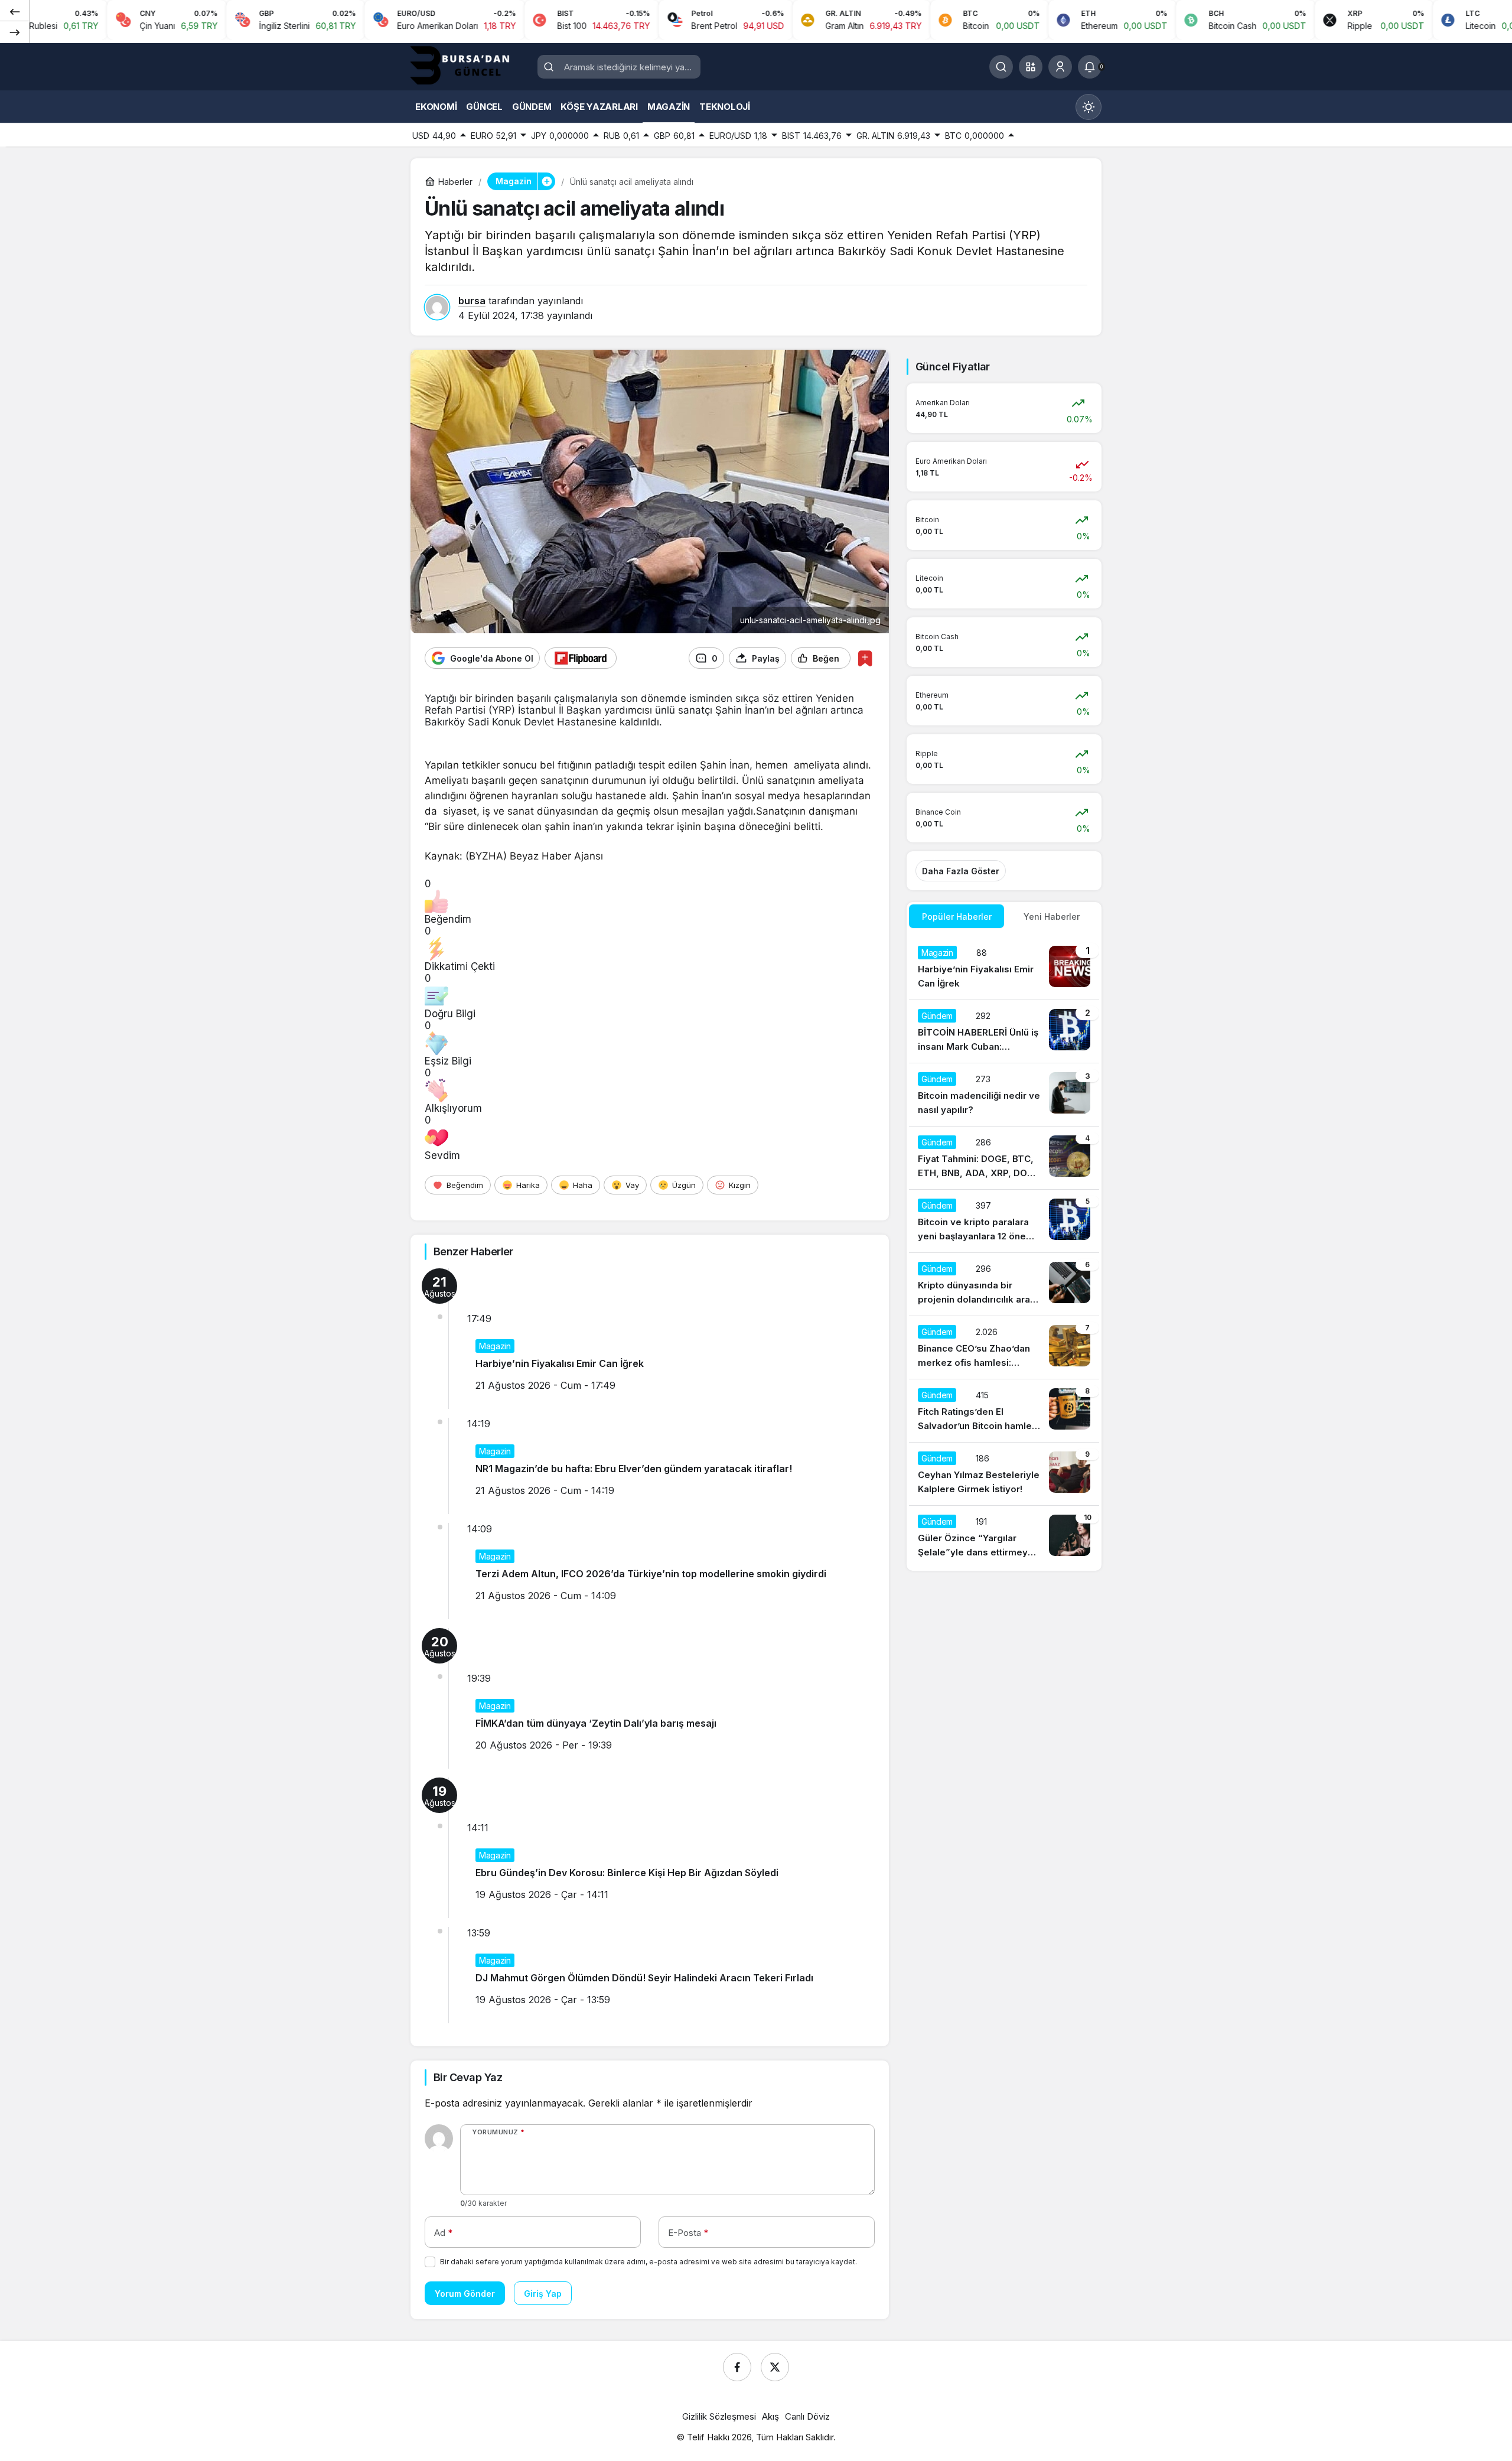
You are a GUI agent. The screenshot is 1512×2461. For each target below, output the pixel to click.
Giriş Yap (543, 2294)
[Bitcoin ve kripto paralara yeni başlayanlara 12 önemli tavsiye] (1004, 1221)
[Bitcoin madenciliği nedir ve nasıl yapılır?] (1004, 1095)
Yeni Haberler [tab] (1052, 917)
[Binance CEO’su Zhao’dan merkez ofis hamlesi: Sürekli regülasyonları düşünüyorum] (1004, 1347)
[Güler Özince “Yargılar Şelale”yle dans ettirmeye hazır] (1004, 1537)
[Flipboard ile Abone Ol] (581, 658)
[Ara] (1001, 67)
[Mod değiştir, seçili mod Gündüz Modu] (1089, 107)
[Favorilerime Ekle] (865, 658)
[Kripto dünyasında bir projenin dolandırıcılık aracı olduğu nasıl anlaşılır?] (1004, 1284)
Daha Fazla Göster (961, 871)
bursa (472, 301)
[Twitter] (775, 2367)
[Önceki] (15, 11)
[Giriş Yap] (1060, 67)
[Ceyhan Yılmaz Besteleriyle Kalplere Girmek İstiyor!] (1004, 1474)
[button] (1031, 67)
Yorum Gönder (465, 2294)
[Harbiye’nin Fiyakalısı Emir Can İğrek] (1004, 968)
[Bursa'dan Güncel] (470, 66)
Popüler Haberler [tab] (957, 917)
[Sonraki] (15, 32)
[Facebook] (737, 2367)
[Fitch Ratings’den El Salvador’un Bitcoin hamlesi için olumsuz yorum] (1004, 1411)
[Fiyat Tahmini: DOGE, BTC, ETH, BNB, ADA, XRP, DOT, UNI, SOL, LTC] (1004, 1158)
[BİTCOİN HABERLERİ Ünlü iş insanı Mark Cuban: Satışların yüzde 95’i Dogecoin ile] (1004, 1031)
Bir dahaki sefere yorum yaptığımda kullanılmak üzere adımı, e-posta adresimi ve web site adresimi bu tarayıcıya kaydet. (649, 2262)
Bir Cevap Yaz (468, 2077)
